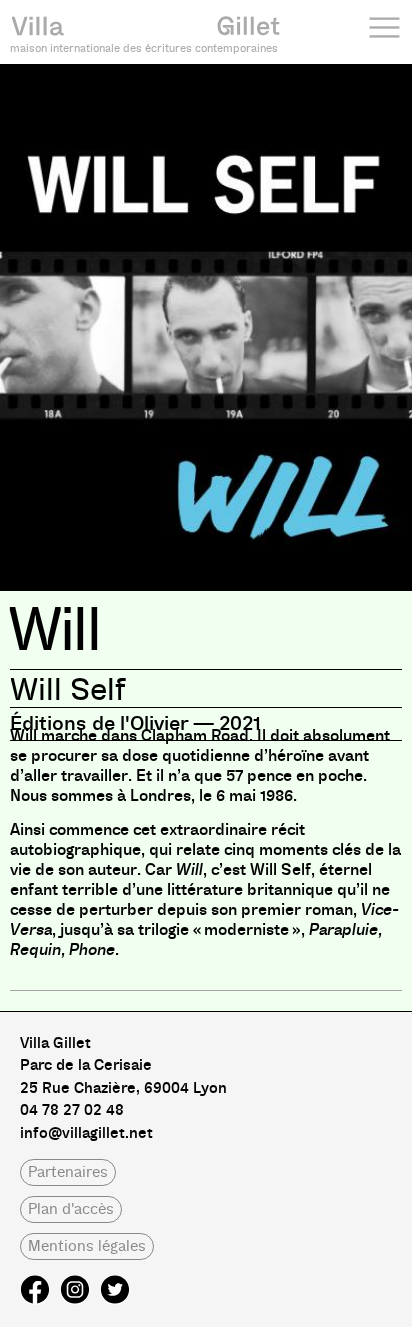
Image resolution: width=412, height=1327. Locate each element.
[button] (68, 1172)
